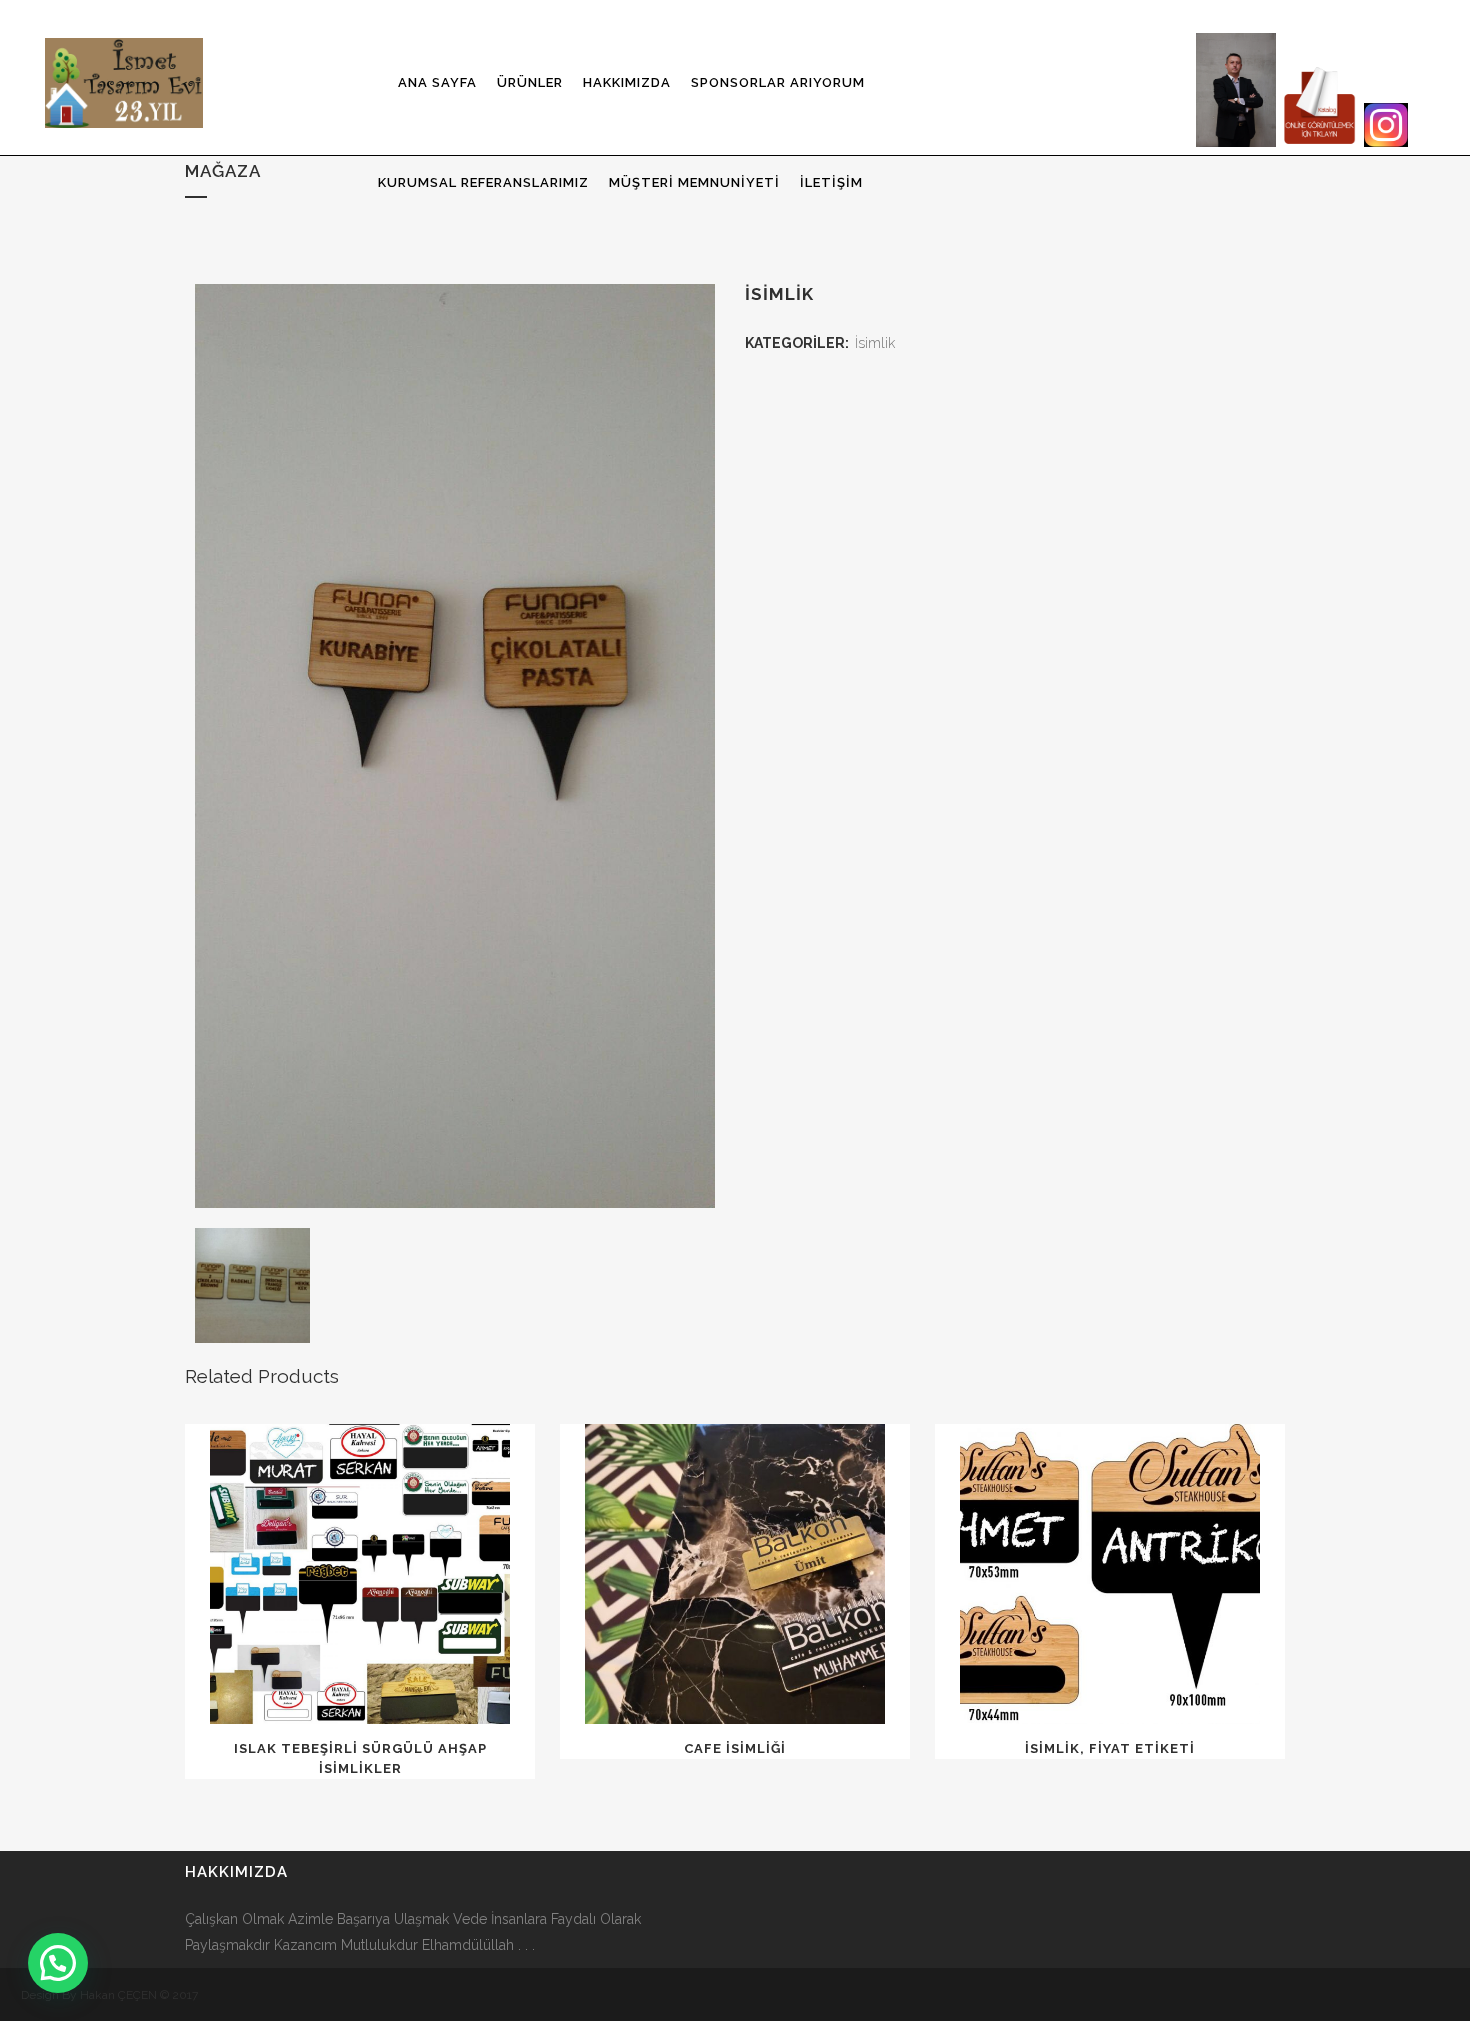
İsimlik (875, 343)
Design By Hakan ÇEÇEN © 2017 (109, 1995)
